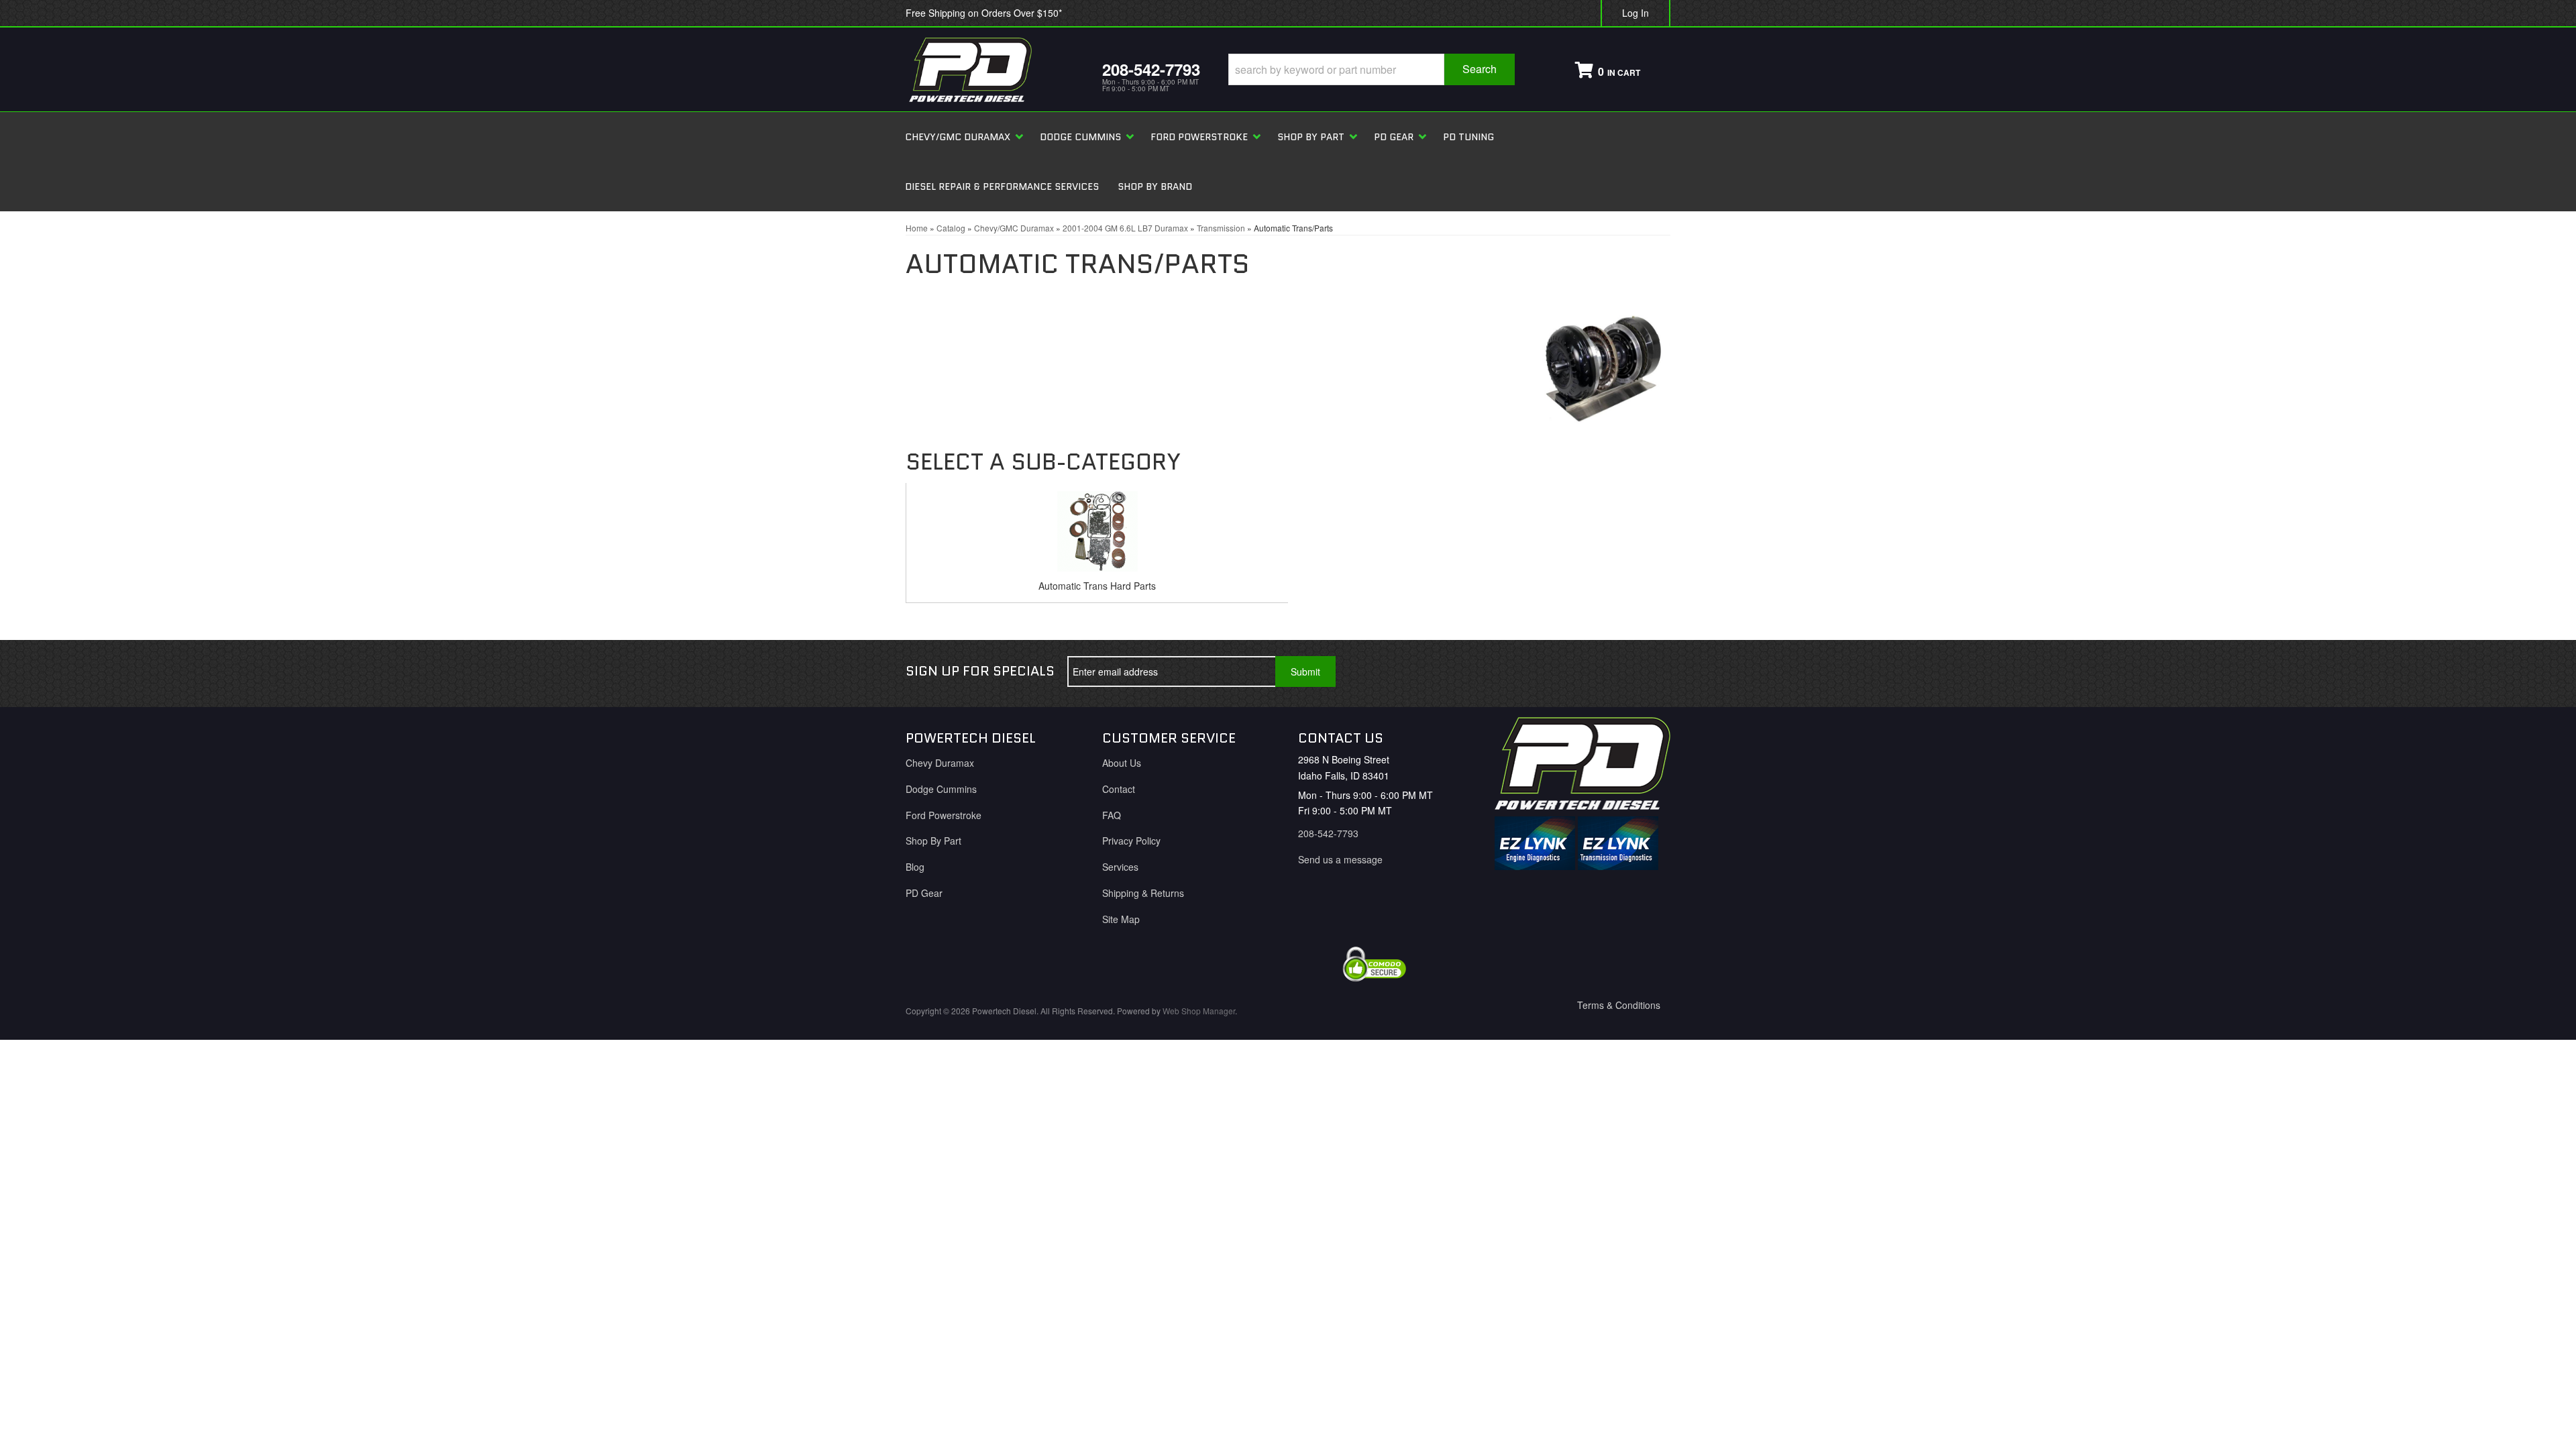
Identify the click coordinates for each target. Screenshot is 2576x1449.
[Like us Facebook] (1561, 672)
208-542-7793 (1328, 833)
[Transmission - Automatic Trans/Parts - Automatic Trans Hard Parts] (1097, 535)
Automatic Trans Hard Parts (1097, 586)
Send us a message (1340, 859)
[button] (1372, 69)
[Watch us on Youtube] (1605, 672)
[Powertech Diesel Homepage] (994, 69)
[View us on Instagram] (1650, 672)
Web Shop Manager (1199, 1011)
